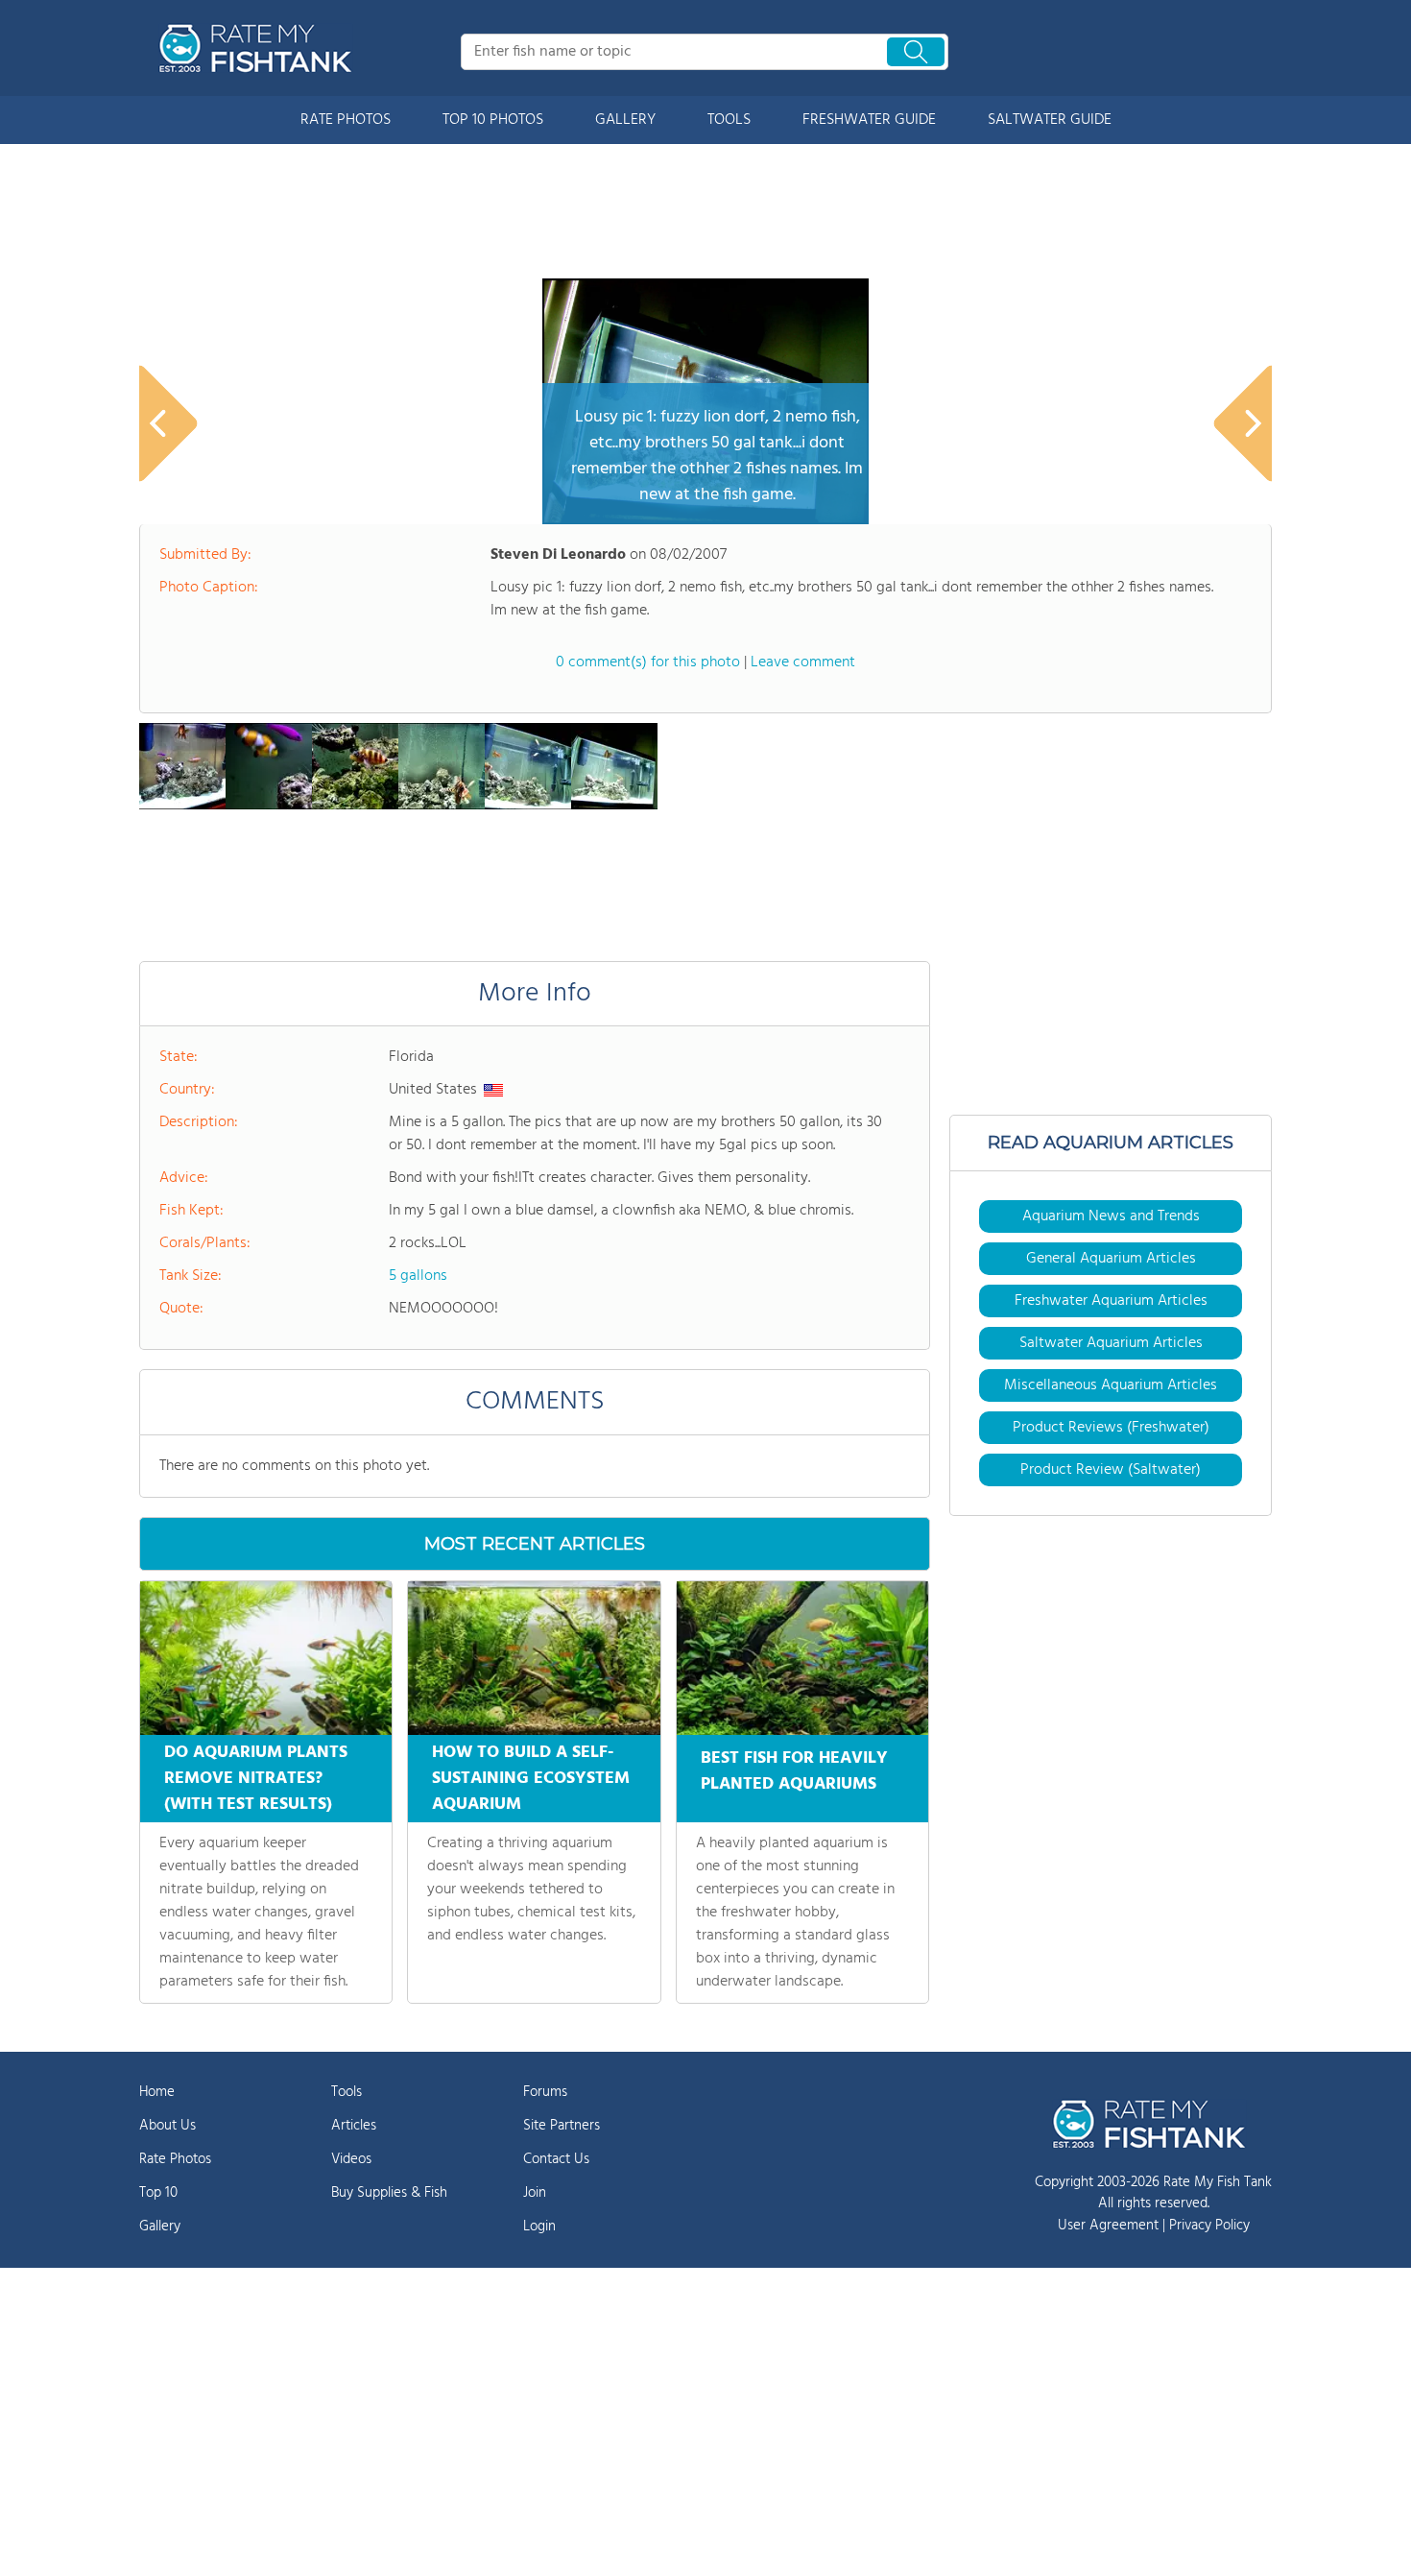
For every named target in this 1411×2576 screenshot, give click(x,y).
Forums (545, 2092)
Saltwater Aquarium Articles (1111, 1343)
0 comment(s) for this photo (648, 662)
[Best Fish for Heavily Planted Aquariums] (802, 1658)
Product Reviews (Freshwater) (1111, 1428)
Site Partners (562, 2126)
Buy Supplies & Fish (389, 2193)
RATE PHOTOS (346, 120)
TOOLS (729, 120)
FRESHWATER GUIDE (869, 120)
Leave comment (803, 662)
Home (157, 2092)
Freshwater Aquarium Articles (1111, 1301)
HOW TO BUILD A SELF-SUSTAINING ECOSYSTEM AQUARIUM (531, 1779)
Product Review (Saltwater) (1111, 1470)
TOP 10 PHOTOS (493, 120)
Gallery (160, 2227)
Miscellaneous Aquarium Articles (1111, 1385)
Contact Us (556, 2159)
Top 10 (158, 2193)
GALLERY (625, 120)
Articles (354, 2126)
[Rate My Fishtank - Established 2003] (259, 48)
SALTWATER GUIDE (1050, 120)
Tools (347, 2092)
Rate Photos (175, 2159)
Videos (351, 2159)
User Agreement (1108, 2226)
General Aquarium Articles (1111, 1259)
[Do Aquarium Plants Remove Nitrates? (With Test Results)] (266, 1658)
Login (539, 2227)
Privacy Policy (1209, 2226)
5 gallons (418, 1276)
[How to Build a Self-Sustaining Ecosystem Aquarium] (534, 1658)
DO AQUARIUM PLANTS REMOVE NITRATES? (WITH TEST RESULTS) (256, 1779)
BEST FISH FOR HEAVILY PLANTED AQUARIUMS (794, 1771)
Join (535, 2193)
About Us (167, 2126)
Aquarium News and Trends (1111, 1216)
